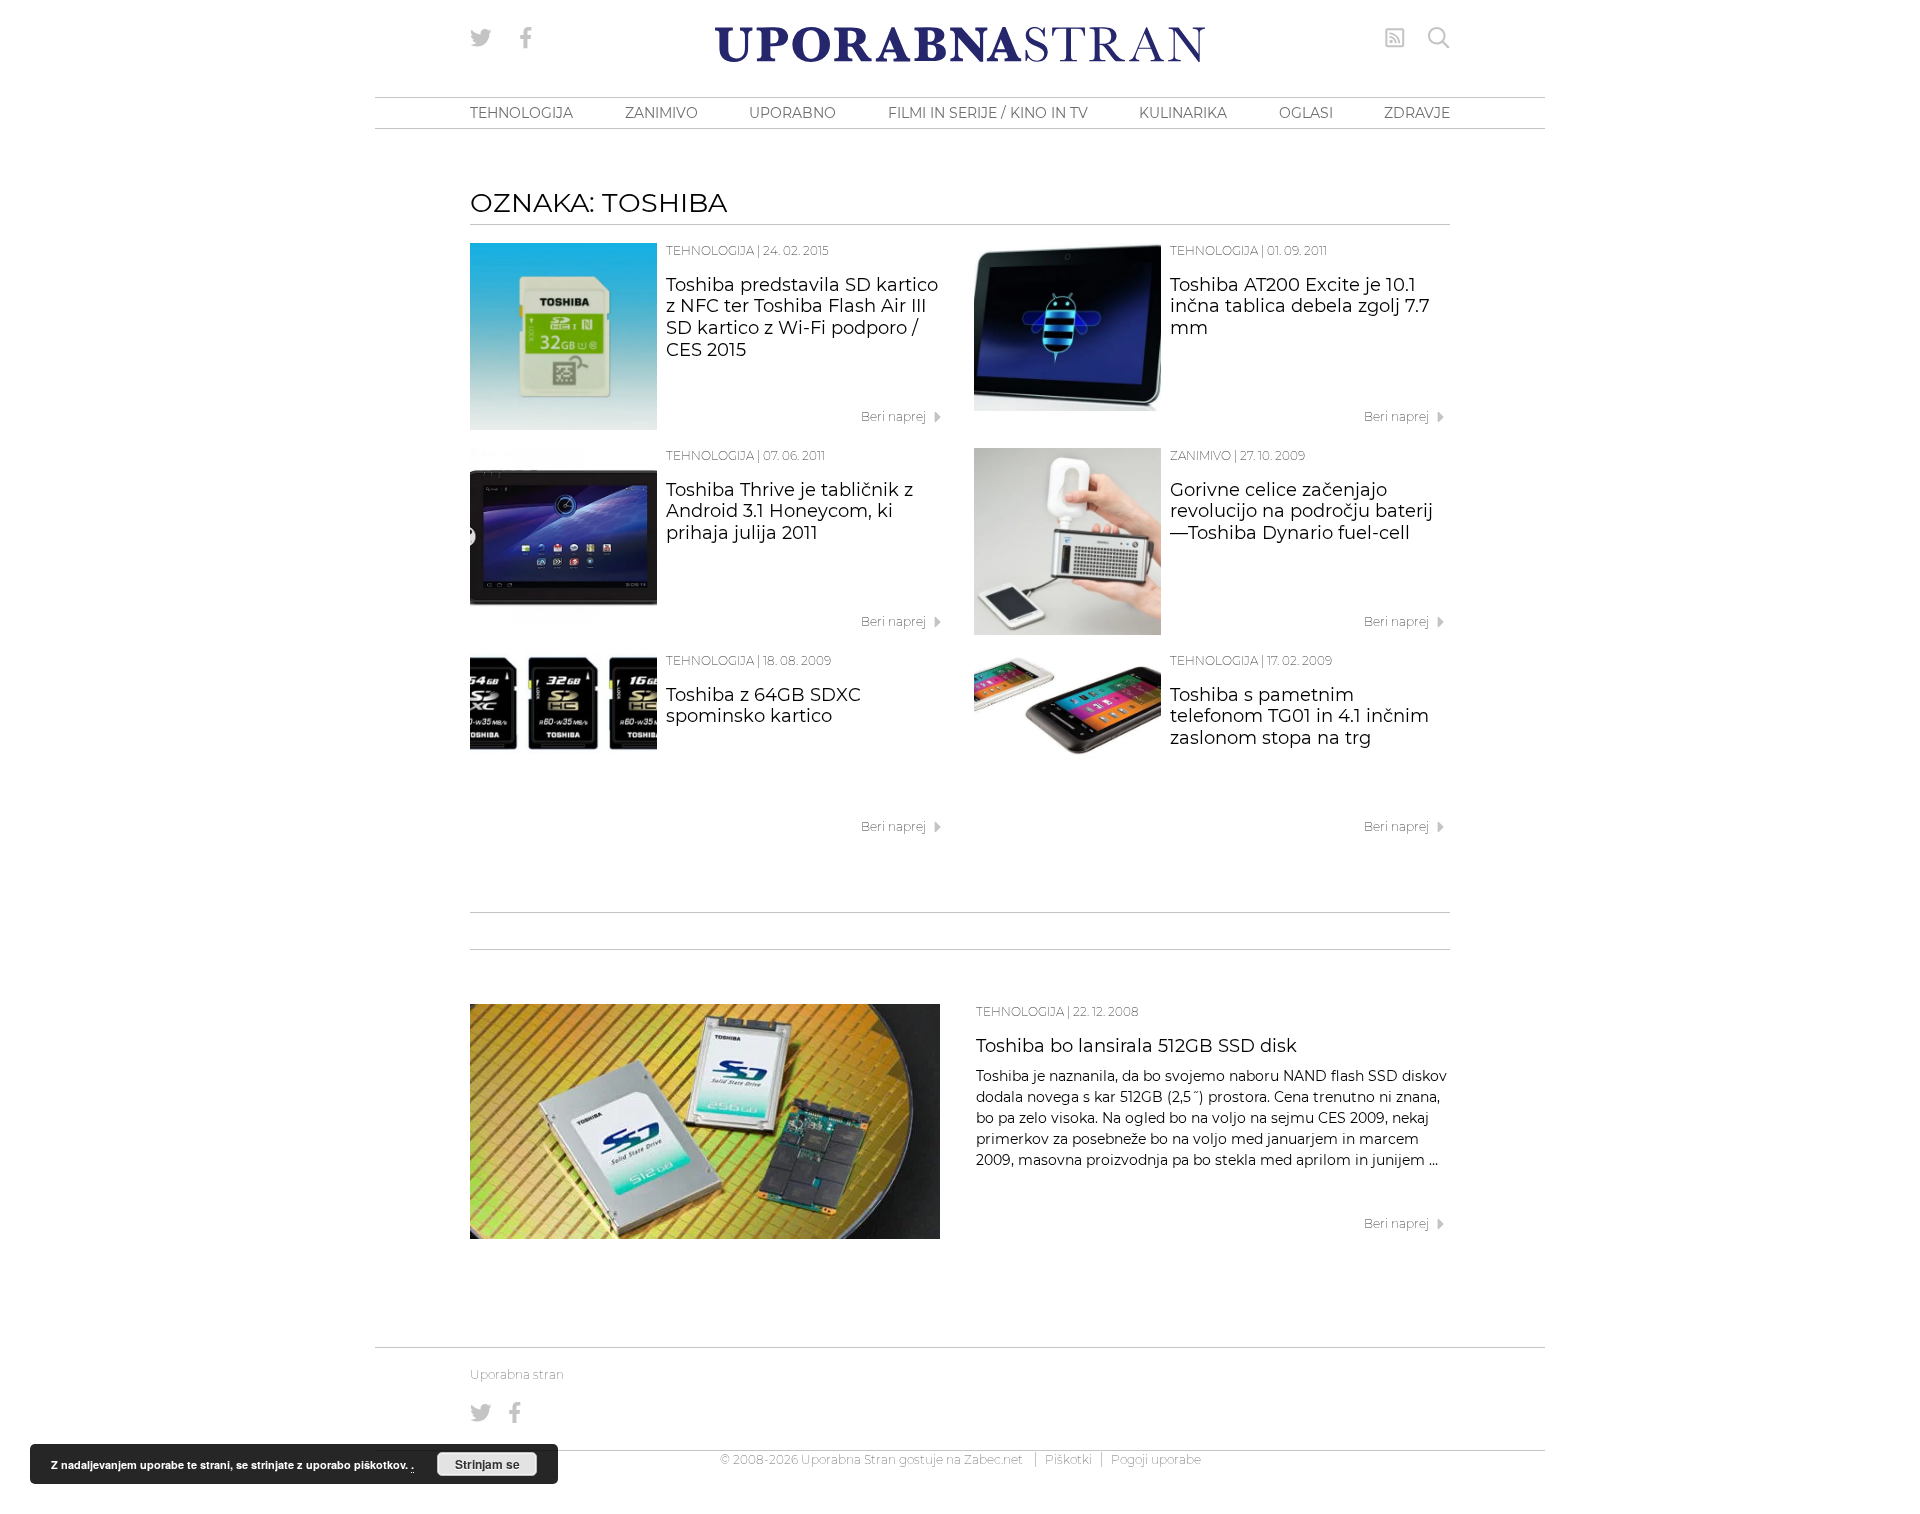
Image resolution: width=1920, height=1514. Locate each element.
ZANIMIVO (661, 113)
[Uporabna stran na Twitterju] (481, 38)
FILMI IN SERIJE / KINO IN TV (988, 113)
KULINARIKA (1183, 113)
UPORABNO (792, 113)
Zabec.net (993, 1459)
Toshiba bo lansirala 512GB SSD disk (1136, 1046)
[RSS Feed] (1395, 38)
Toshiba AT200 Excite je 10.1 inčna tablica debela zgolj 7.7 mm (1300, 307)
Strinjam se (487, 1464)
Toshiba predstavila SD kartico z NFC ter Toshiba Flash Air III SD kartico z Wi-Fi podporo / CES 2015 (802, 317)
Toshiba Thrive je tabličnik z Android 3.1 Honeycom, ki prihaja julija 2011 (789, 512)
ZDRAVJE (1417, 113)
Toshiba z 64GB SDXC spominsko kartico (763, 706)
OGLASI (1306, 113)
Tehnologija (710, 250)
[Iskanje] (1439, 38)
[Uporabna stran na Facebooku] (526, 38)
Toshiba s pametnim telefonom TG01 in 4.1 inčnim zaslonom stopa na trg (1299, 717)
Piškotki (1068, 1459)
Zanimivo (1200, 455)
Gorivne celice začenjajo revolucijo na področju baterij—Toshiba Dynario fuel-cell (1301, 512)
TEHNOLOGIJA (521, 113)
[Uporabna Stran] (960, 44)
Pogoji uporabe (1156, 1459)
